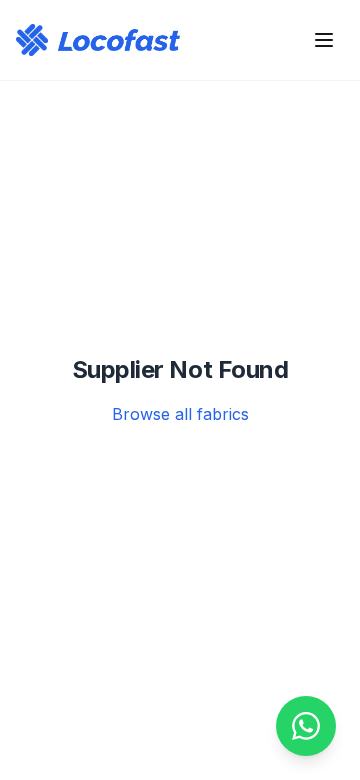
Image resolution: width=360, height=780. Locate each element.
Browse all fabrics (180, 414)
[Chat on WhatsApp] (306, 726)
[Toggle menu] (324, 40)
